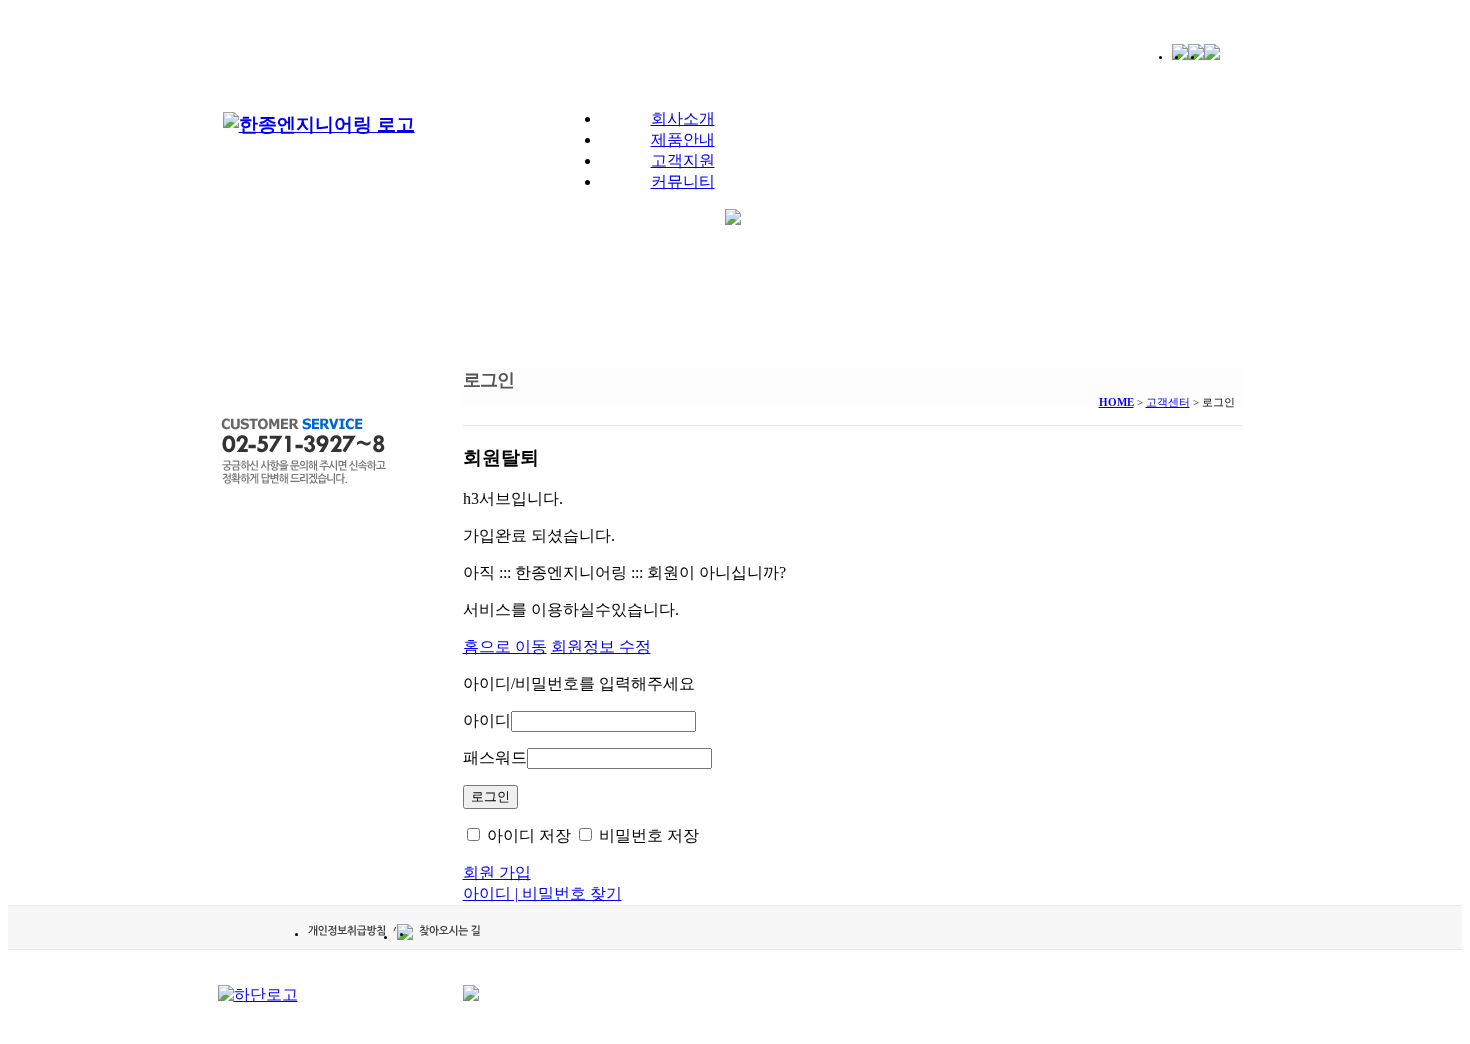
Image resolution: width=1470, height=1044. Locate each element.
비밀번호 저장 (647, 835)
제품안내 (683, 139)
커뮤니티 (683, 181)
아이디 (487, 720)
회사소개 (683, 118)
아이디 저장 (527, 835)
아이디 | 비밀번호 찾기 (542, 893)
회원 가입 (497, 872)
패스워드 (495, 757)
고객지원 (683, 160)
